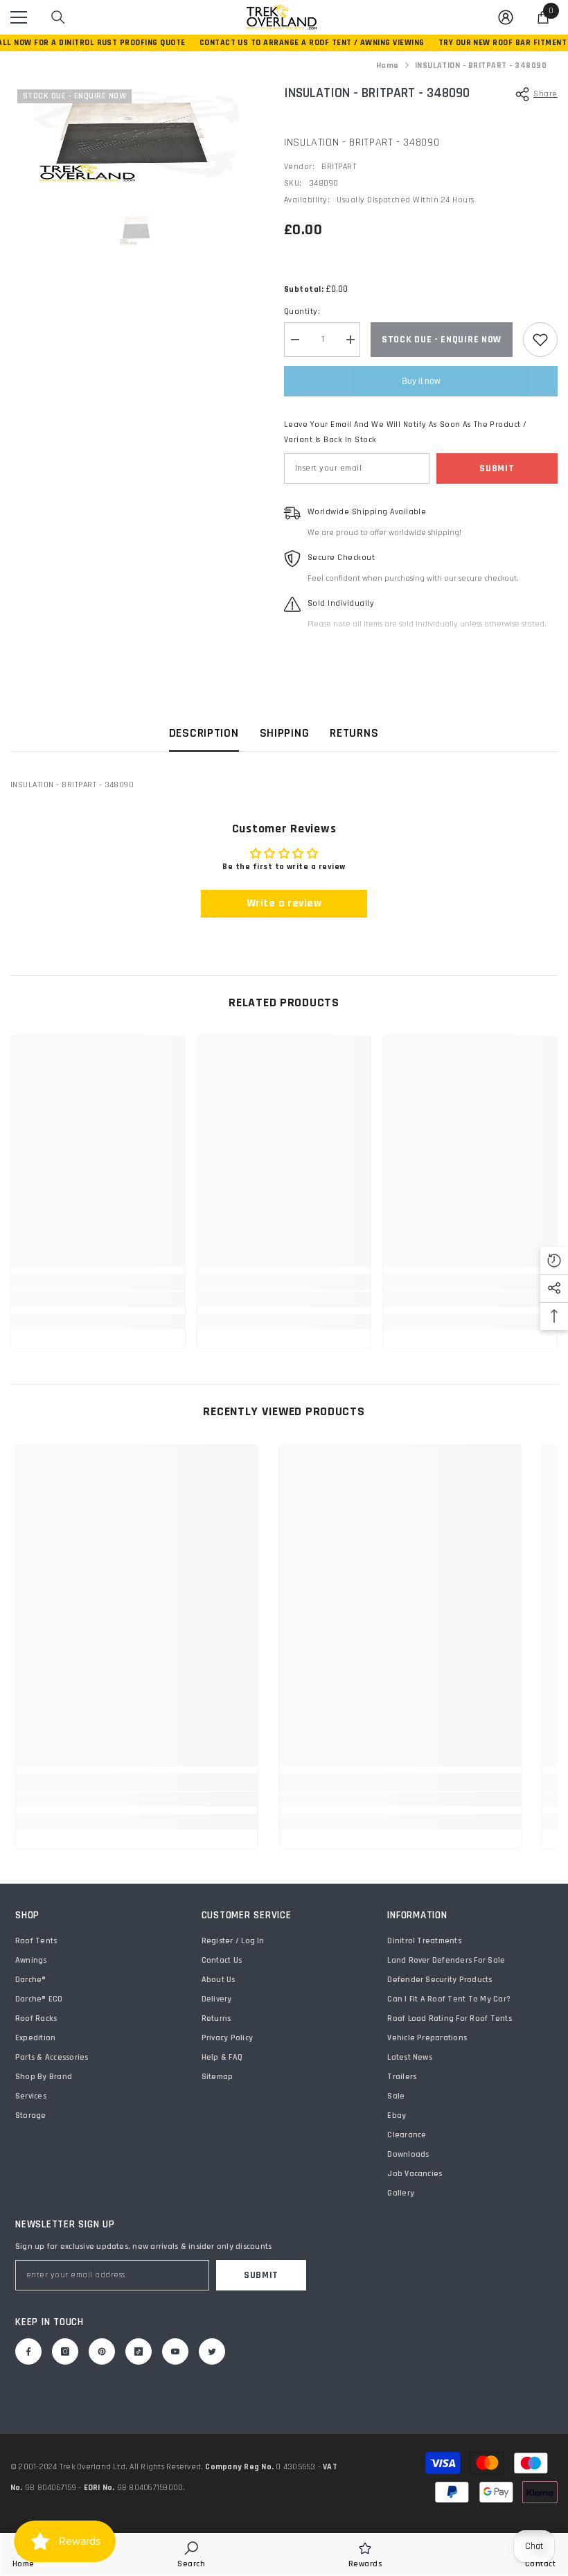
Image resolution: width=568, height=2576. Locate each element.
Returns (354, 733)
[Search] (58, 17)
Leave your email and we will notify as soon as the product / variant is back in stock (406, 432)
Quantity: (302, 312)
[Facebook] (28, 2351)
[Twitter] (212, 2351)
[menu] (19, 17)
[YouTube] (175, 2351)
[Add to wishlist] (540, 340)
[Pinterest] (102, 2351)
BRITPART (339, 167)
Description (204, 733)
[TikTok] (139, 2351)
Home (388, 65)
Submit (497, 468)
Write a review (284, 903)
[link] (98, 1299)
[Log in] (506, 17)
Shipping (285, 733)
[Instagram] (65, 2351)
